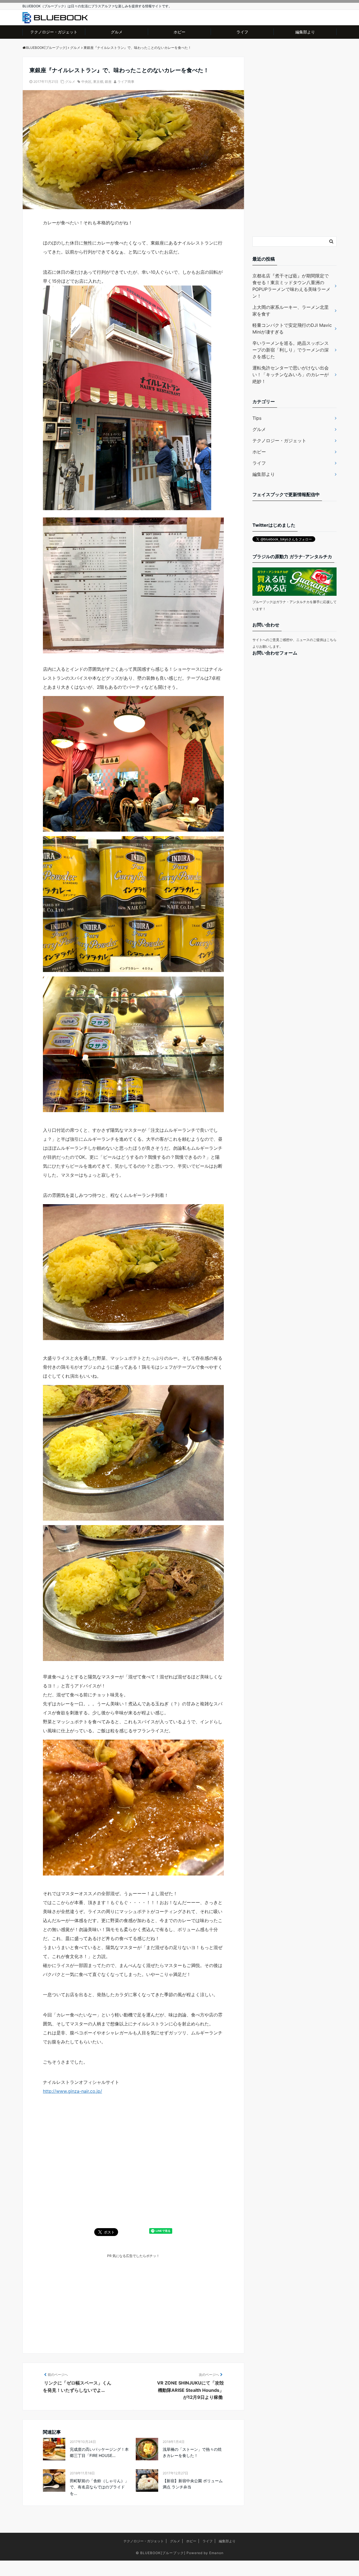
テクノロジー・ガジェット (54, 32)
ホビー (179, 32)
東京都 (98, 82)
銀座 (108, 82)
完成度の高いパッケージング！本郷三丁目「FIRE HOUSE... (99, 2452)
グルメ (117, 32)
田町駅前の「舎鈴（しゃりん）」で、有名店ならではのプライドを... (99, 2487)
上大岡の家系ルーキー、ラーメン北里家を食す (291, 311)
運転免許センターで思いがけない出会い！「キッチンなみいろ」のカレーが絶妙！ (291, 375)
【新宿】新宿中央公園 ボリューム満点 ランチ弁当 (193, 2484)
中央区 (86, 82)
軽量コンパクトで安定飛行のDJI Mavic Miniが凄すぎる (292, 328)
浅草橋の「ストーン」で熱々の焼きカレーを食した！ (192, 2452)
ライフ (242, 32)
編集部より (305, 32)
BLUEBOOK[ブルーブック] (163, 2553)
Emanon (216, 2553)
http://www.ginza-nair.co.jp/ (73, 2091)
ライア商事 (126, 82)
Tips (257, 418)
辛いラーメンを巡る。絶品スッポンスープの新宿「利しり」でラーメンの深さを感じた (291, 350)
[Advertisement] (133, 2298)
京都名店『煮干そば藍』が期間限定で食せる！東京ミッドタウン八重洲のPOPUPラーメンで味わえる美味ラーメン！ (291, 286)
